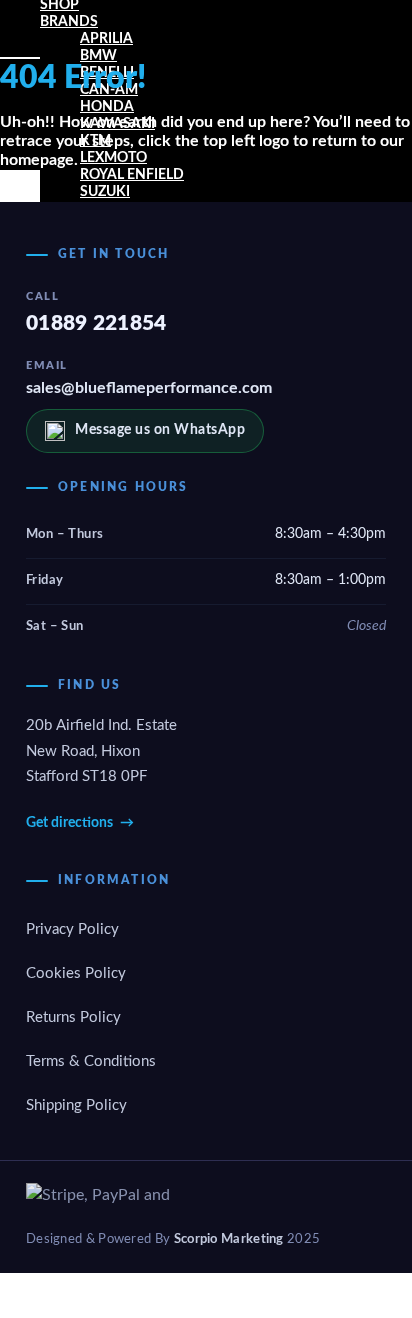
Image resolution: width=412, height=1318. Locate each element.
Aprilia (106, 39)
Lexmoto (113, 158)
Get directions (80, 823)
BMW (98, 56)
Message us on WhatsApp (160, 430)
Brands (69, 22)
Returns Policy (73, 1017)
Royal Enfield (132, 175)
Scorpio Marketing (229, 1239)
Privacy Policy (72, 929)
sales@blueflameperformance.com (149, 388)
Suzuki (105, 192)
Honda (107, 107)
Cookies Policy (76, 973)
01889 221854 (96, 323)
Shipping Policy (76, 1105)
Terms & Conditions (91, 1061)
